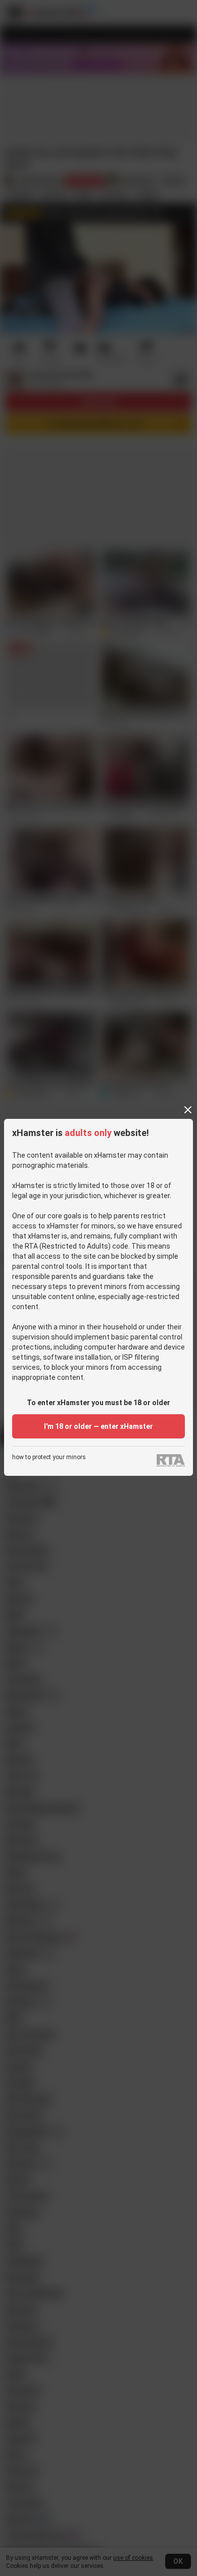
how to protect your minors (49, 1457)
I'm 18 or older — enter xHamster (98, 1426)
